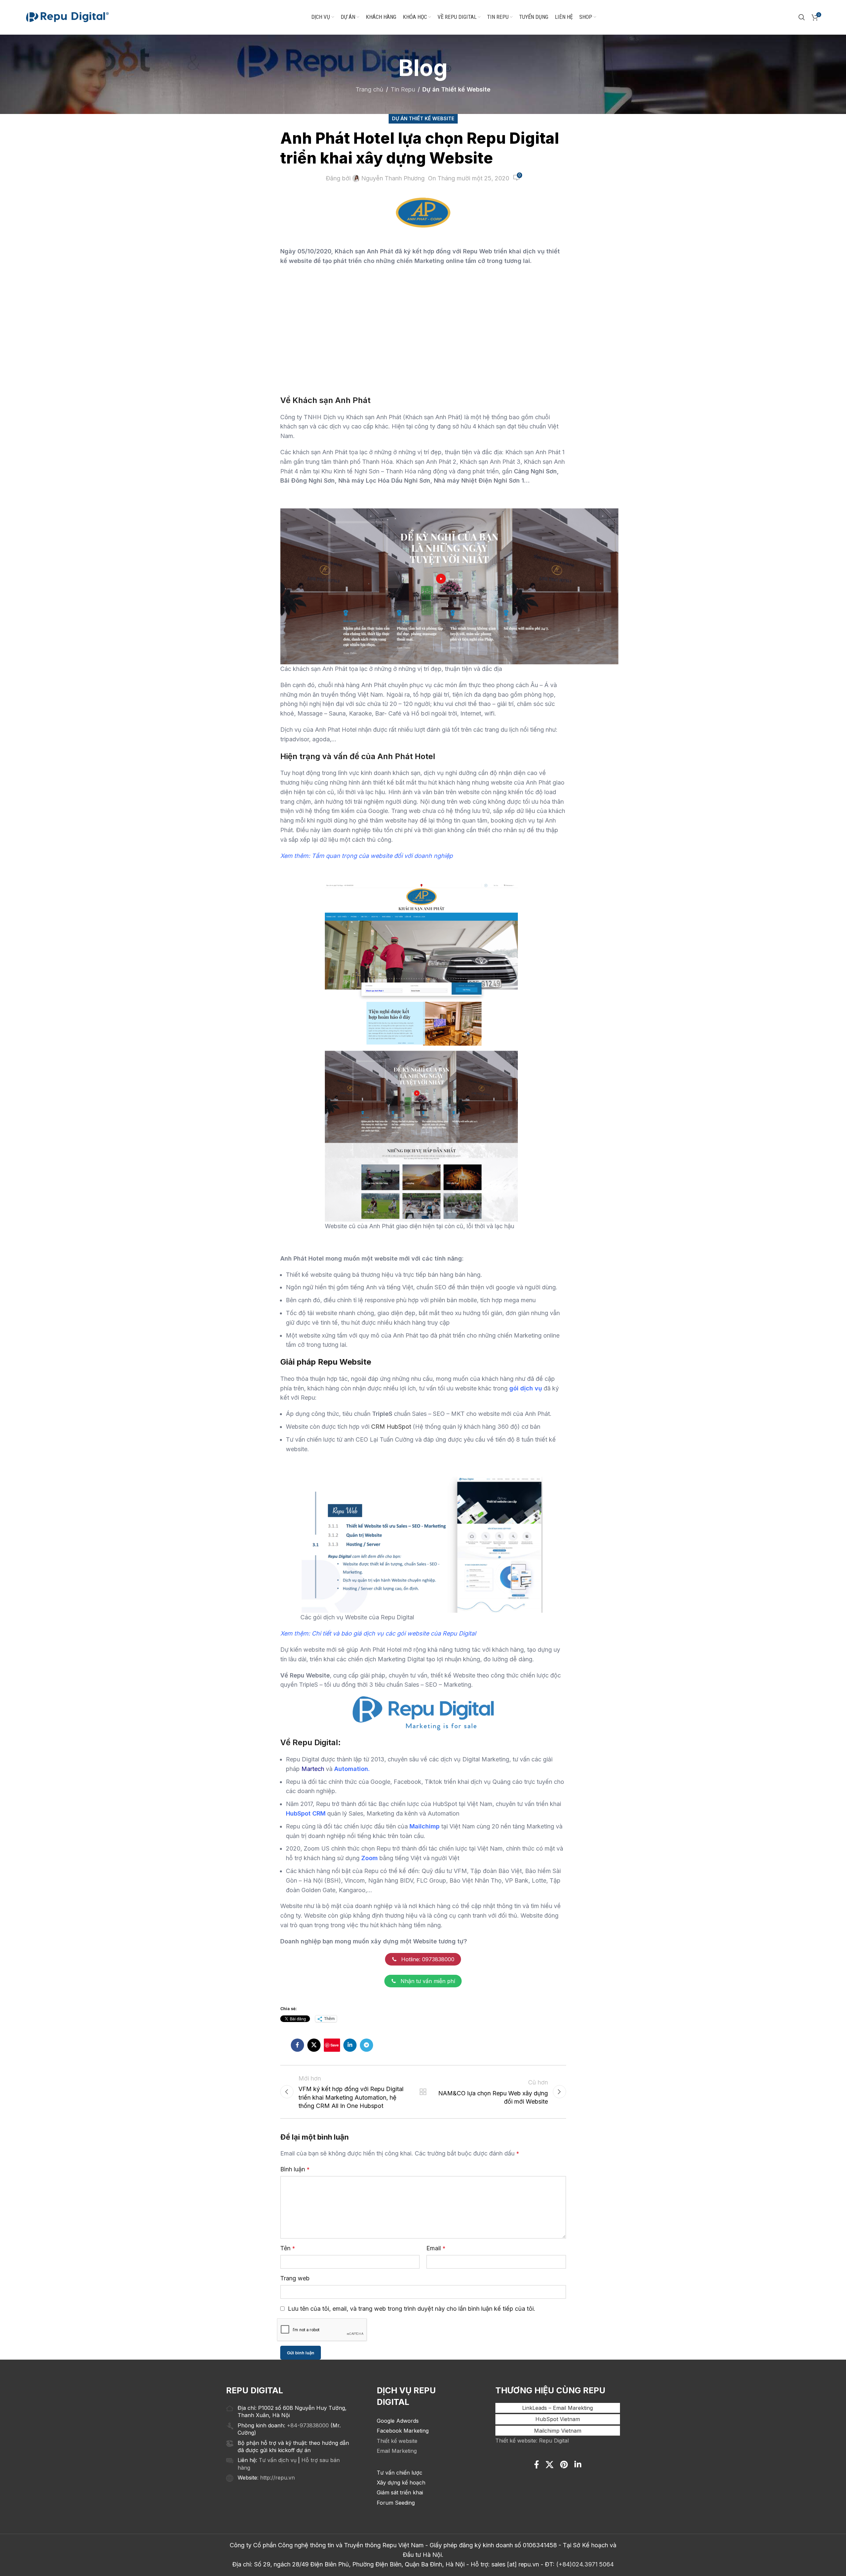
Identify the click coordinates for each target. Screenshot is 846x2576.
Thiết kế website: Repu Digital (532, 2441)
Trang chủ (369, 89)
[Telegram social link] (366, 2045)
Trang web (295, 2278)
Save (335, 2045)
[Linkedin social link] (350, 2045)
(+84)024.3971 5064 (585, 2564)
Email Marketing (397, 2451)
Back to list (423, 2092)
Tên (288, 2248)
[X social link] (314, 2045)
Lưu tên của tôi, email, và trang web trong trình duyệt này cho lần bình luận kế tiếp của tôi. (412, 2309)
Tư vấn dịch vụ (278, 2460)
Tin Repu (403, 89)
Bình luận (295, 2169)
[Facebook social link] (297, 2045)
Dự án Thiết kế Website (456, 89)
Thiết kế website (397, 2441)
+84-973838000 (308, 2425)
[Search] (802, 17)
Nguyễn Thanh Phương (393, 178)
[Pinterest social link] (564, 2465)
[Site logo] (67, 17)
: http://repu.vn (276, 2478)
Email (436, 2248)
